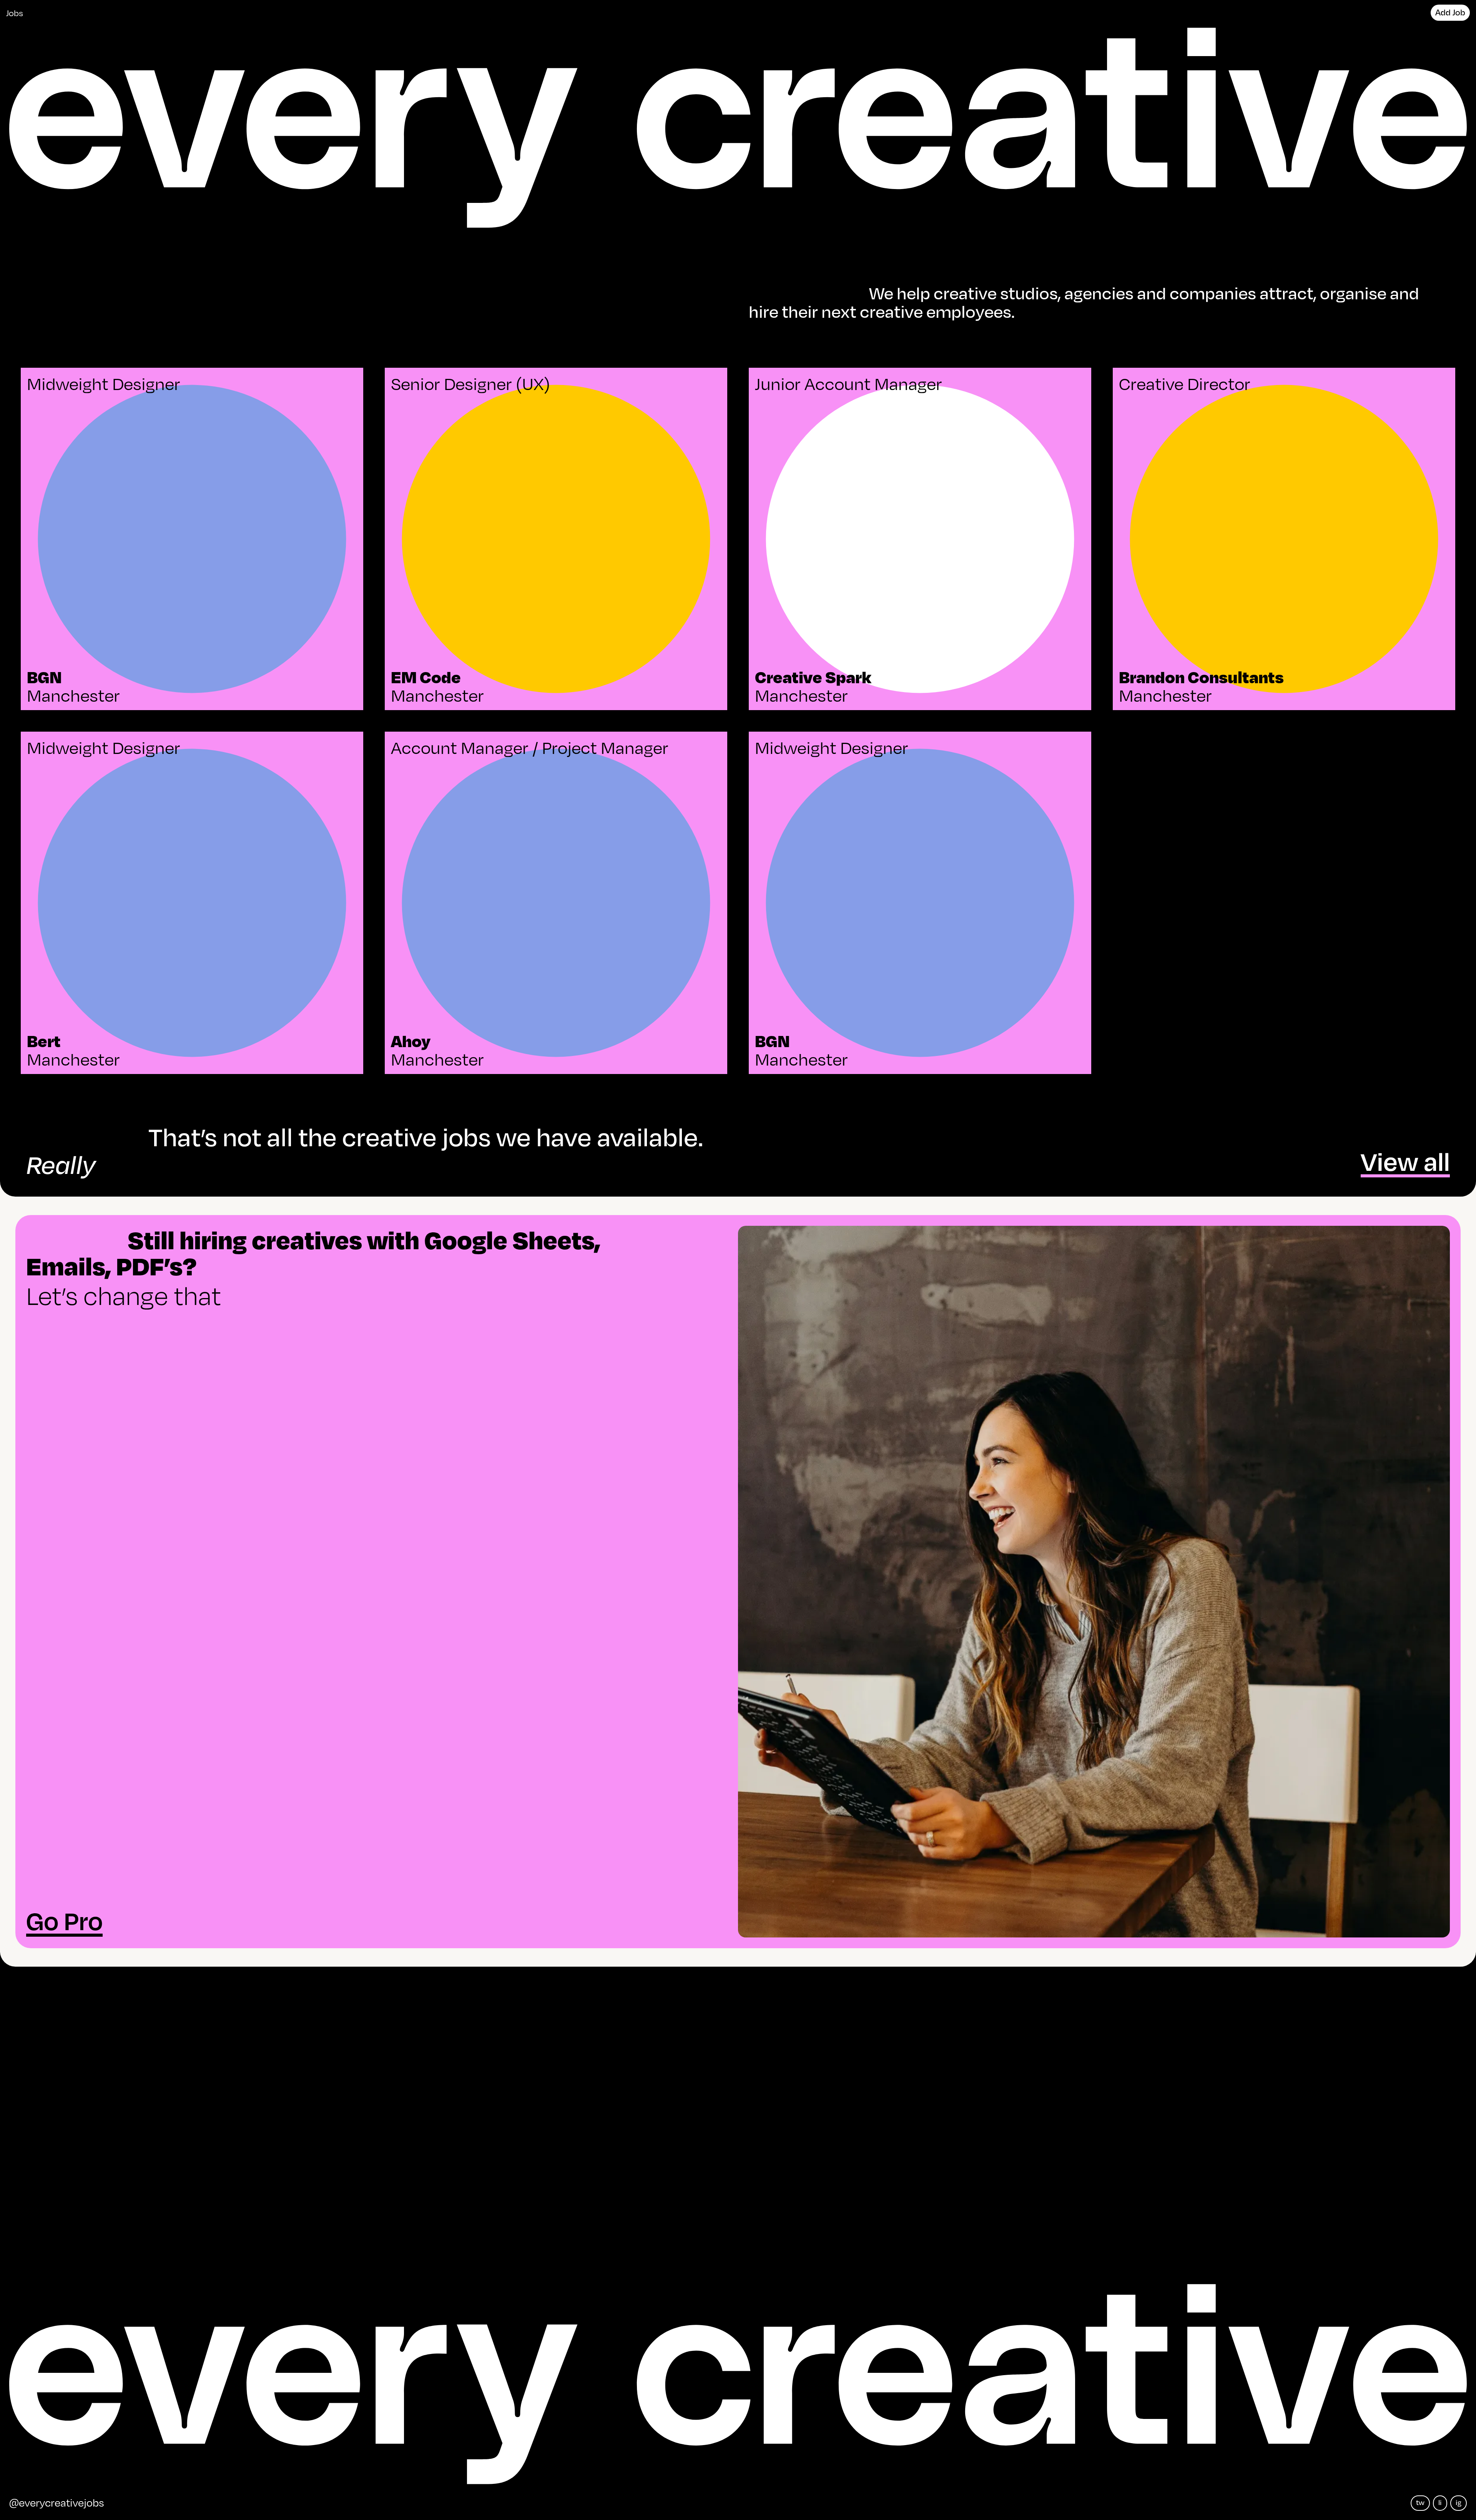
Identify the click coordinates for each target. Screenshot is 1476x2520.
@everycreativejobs (57, 2502)
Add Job (1450, 12)
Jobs (15, 12)
